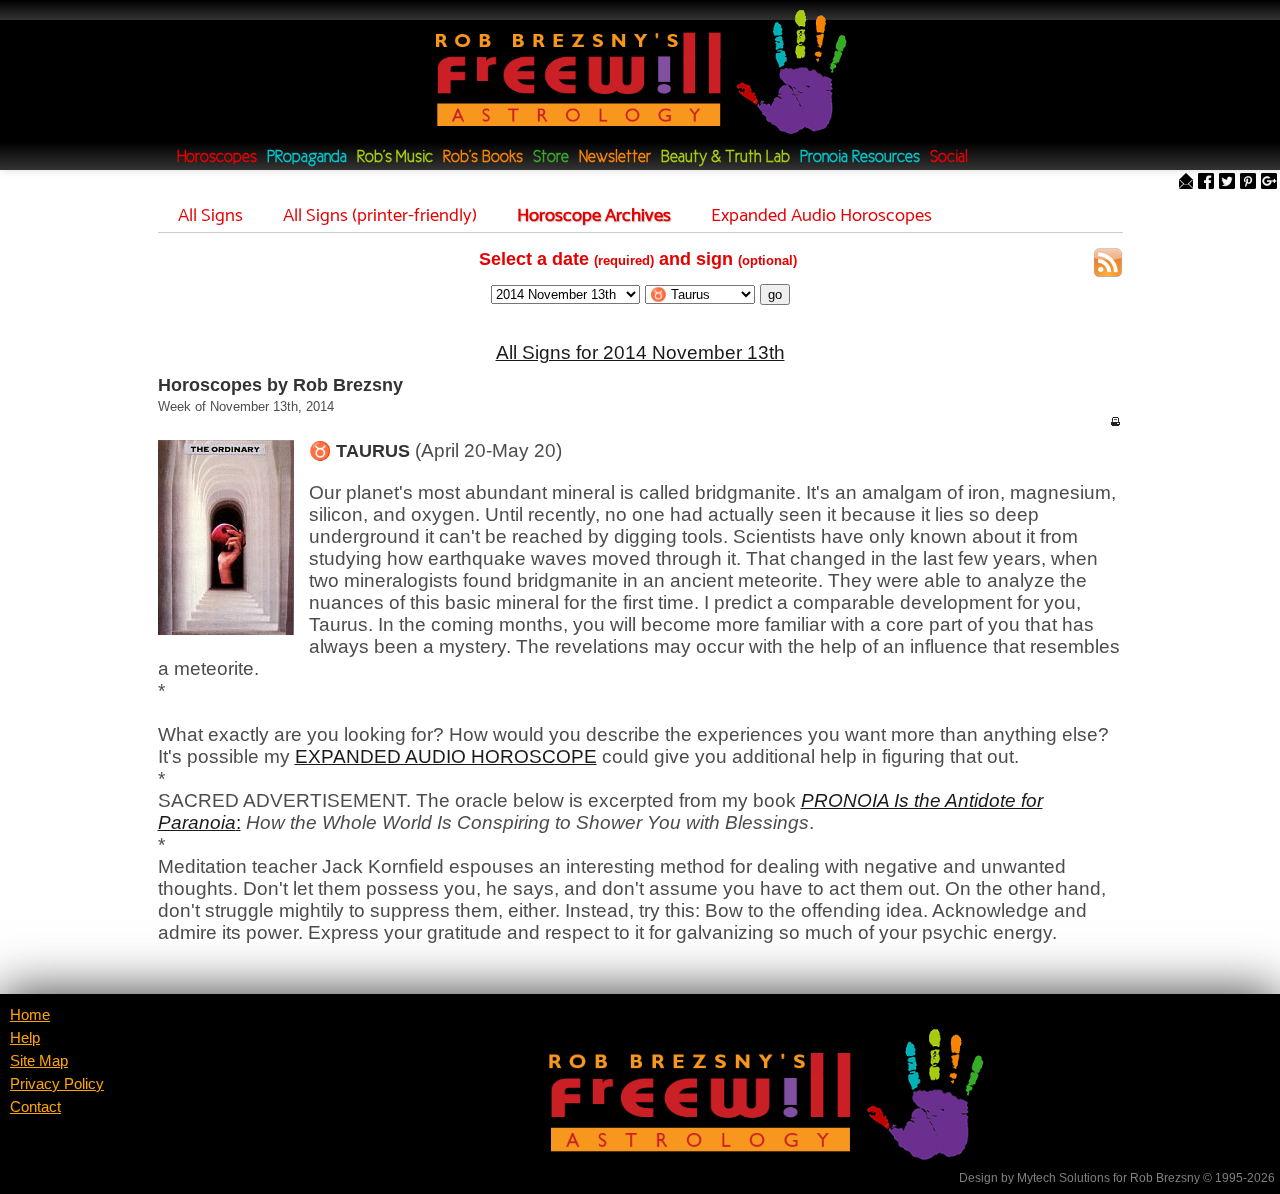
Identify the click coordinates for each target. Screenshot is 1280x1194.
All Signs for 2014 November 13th (640, 352)
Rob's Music (395, 157)
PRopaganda (307, 157)
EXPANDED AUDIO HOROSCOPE (446, 756)
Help (25, 1038)
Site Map (39, 1061)
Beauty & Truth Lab (725, 157)
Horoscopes (217, 157)
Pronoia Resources (860, 157)
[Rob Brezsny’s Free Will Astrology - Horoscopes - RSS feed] (1108, 265)
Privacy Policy (57, 1084)
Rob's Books (483, 157)
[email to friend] (1186, 182)
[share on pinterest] (1248, 182)
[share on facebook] (1206, 182)
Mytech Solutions (1063, 1178)
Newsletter (615, 157)
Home (30, 1015)
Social (949, 157)
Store (551, 157)
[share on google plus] (1269, 182)
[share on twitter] (1227, 182)
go (775, 294)
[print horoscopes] (1115, 421)
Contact (35, 1107)
